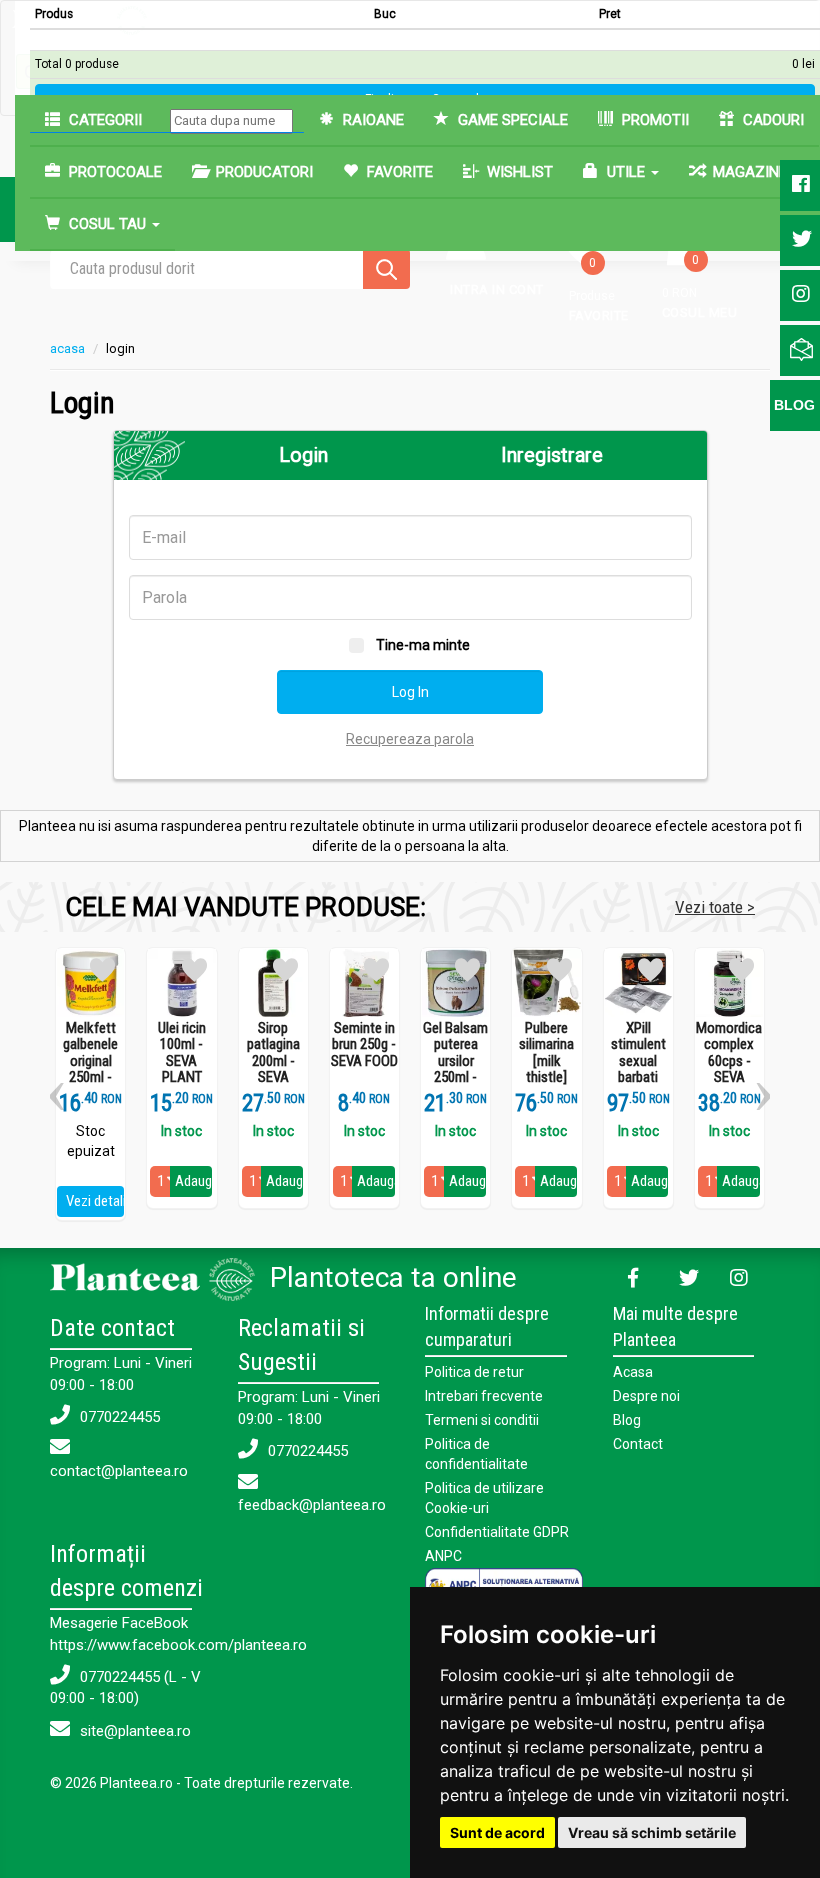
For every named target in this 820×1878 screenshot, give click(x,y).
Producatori (262, 172)
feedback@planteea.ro (312, 1505)
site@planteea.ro (133, 1731)
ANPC (443, 1556)
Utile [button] (626, 172)
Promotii (653, 120)
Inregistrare (552, 455)
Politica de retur (474, 1372)
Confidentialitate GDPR (497, 1532)
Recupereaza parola (410, 739)
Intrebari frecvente (484, 1396)
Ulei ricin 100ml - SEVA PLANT (182, 1053)
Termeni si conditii (482, 1420)
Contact (638, 1444)
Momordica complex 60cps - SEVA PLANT (729, 1061)
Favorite (398, 172)
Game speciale (511, 120)
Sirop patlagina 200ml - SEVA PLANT (273, 1061)
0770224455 (118, 1417)
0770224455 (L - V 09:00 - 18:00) (125, 1687)
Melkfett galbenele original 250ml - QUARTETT (90, 1061)
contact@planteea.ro (119, 1471)
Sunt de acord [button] (497, 1832)
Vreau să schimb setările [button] (652, 1832)
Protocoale (113, 172)
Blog (627, 1420)
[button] (56, 1089)
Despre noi (646, 1396)
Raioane (371, 120)
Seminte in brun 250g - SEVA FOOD (364, 1045)
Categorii (103, 120)
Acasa (633, 1372)
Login (303, 455)
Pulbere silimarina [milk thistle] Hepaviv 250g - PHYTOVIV (546, 1078)
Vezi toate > (715, 907)
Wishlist (518, 172)
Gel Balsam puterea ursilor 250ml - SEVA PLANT (455, 1069)
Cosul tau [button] (107, 224)
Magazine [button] (750, 172)
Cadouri (771, 120)
